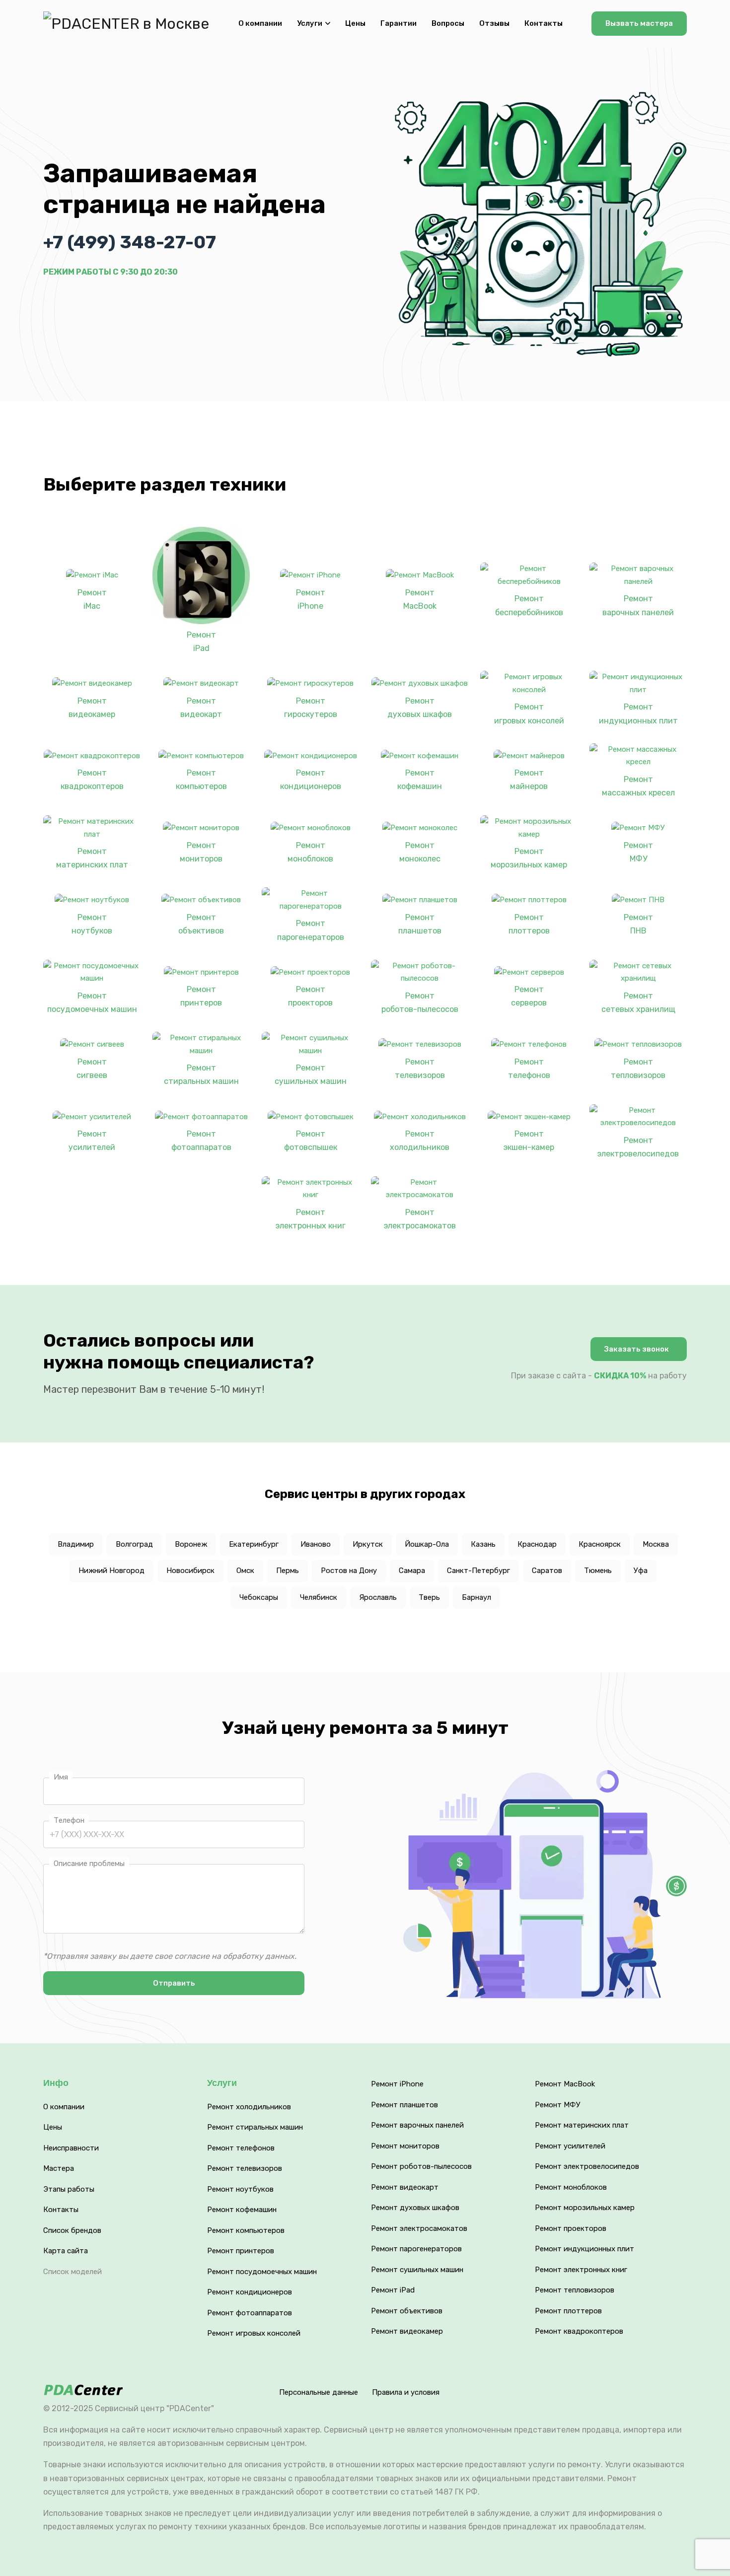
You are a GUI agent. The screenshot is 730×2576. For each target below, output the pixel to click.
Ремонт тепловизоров (638, 1069)
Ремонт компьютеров (201, 780)
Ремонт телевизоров (420, 1069)
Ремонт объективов (201, 924)
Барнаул (476, 1597)
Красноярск (600, 1544)
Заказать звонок (637, 1349)
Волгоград (134, 1544)
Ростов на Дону (349, 1571)
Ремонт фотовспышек (311, 1141)
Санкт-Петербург (478, 1571)
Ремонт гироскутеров (311, 708)
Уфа (641, 1571)
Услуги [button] (310, 23)
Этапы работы (69, 2189)
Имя (61, 1777)
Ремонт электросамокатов (420, 1219)
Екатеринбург (254, 1544)
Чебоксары (259, 1597)
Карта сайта (66, 2251)
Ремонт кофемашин (420, 780)
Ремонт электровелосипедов (638, 1147)
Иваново (316, 1544)
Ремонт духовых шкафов (420, 708)
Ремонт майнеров (529, 780)
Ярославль (378, 1597)
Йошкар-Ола (427, 1544)
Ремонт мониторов (201, 852)
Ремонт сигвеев (92, 1069)
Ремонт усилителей (92, 1141)
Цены (355, 23)
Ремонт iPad (201, 642)
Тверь (429, 1597)
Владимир (76, 1544)
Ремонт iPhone (311, 599)
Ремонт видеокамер (92, 708)
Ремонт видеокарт (201, 708)
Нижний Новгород (111, 1571)
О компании (260, 23)
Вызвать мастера (639, 23)
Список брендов (72, 2230)
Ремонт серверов (529, 996)
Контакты (544, 23)
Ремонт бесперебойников (529, 605)
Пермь (288, 1571)
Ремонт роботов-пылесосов (420, 1002)
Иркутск (368, 1544)
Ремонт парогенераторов (311, 930)
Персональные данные (319, 2392)
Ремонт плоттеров (529, 924)
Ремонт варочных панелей (638, 605)
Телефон (69, 1820)
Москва (656, 1544)
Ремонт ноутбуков (92, 924)
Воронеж (191, 1544)
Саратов (547, 1571)
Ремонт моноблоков (310, 852)
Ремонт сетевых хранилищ (638, 1002)
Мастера (59, 2168)
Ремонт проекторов (310, 996)
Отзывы (494, 23)
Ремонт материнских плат (92, 858)
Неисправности (71, 2148)
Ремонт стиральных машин (201, 1074)
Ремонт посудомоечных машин (92, 1002)
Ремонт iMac (92, 599)
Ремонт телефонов (529, 1069)
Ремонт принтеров (201, 996)
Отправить (174, 1983)
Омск (245, 1571)
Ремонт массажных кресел (638, 786)
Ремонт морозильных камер (529, 858)
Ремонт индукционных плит (638, 714)
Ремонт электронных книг (311, 1219)
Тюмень (598, 1571)
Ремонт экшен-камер (529, 1141)
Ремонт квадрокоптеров (92, 780)
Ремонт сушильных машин (311, 1074)
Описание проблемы (89, 1863)
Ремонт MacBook (420, 599)
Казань (483, 1544)
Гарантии (399, 23)
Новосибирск (190, 1571)
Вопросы (448, 23)
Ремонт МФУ (638, 852)
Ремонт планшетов (420, 924)
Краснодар (537, 1544)
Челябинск (319, 1597)
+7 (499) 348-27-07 (130, 242)
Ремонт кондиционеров (311, 780)
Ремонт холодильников (420, 1141)
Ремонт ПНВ (638, 924)
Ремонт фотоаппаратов (201, 1141)
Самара (412, 1571)
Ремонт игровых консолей (529, 714)
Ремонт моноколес (420, 852)
